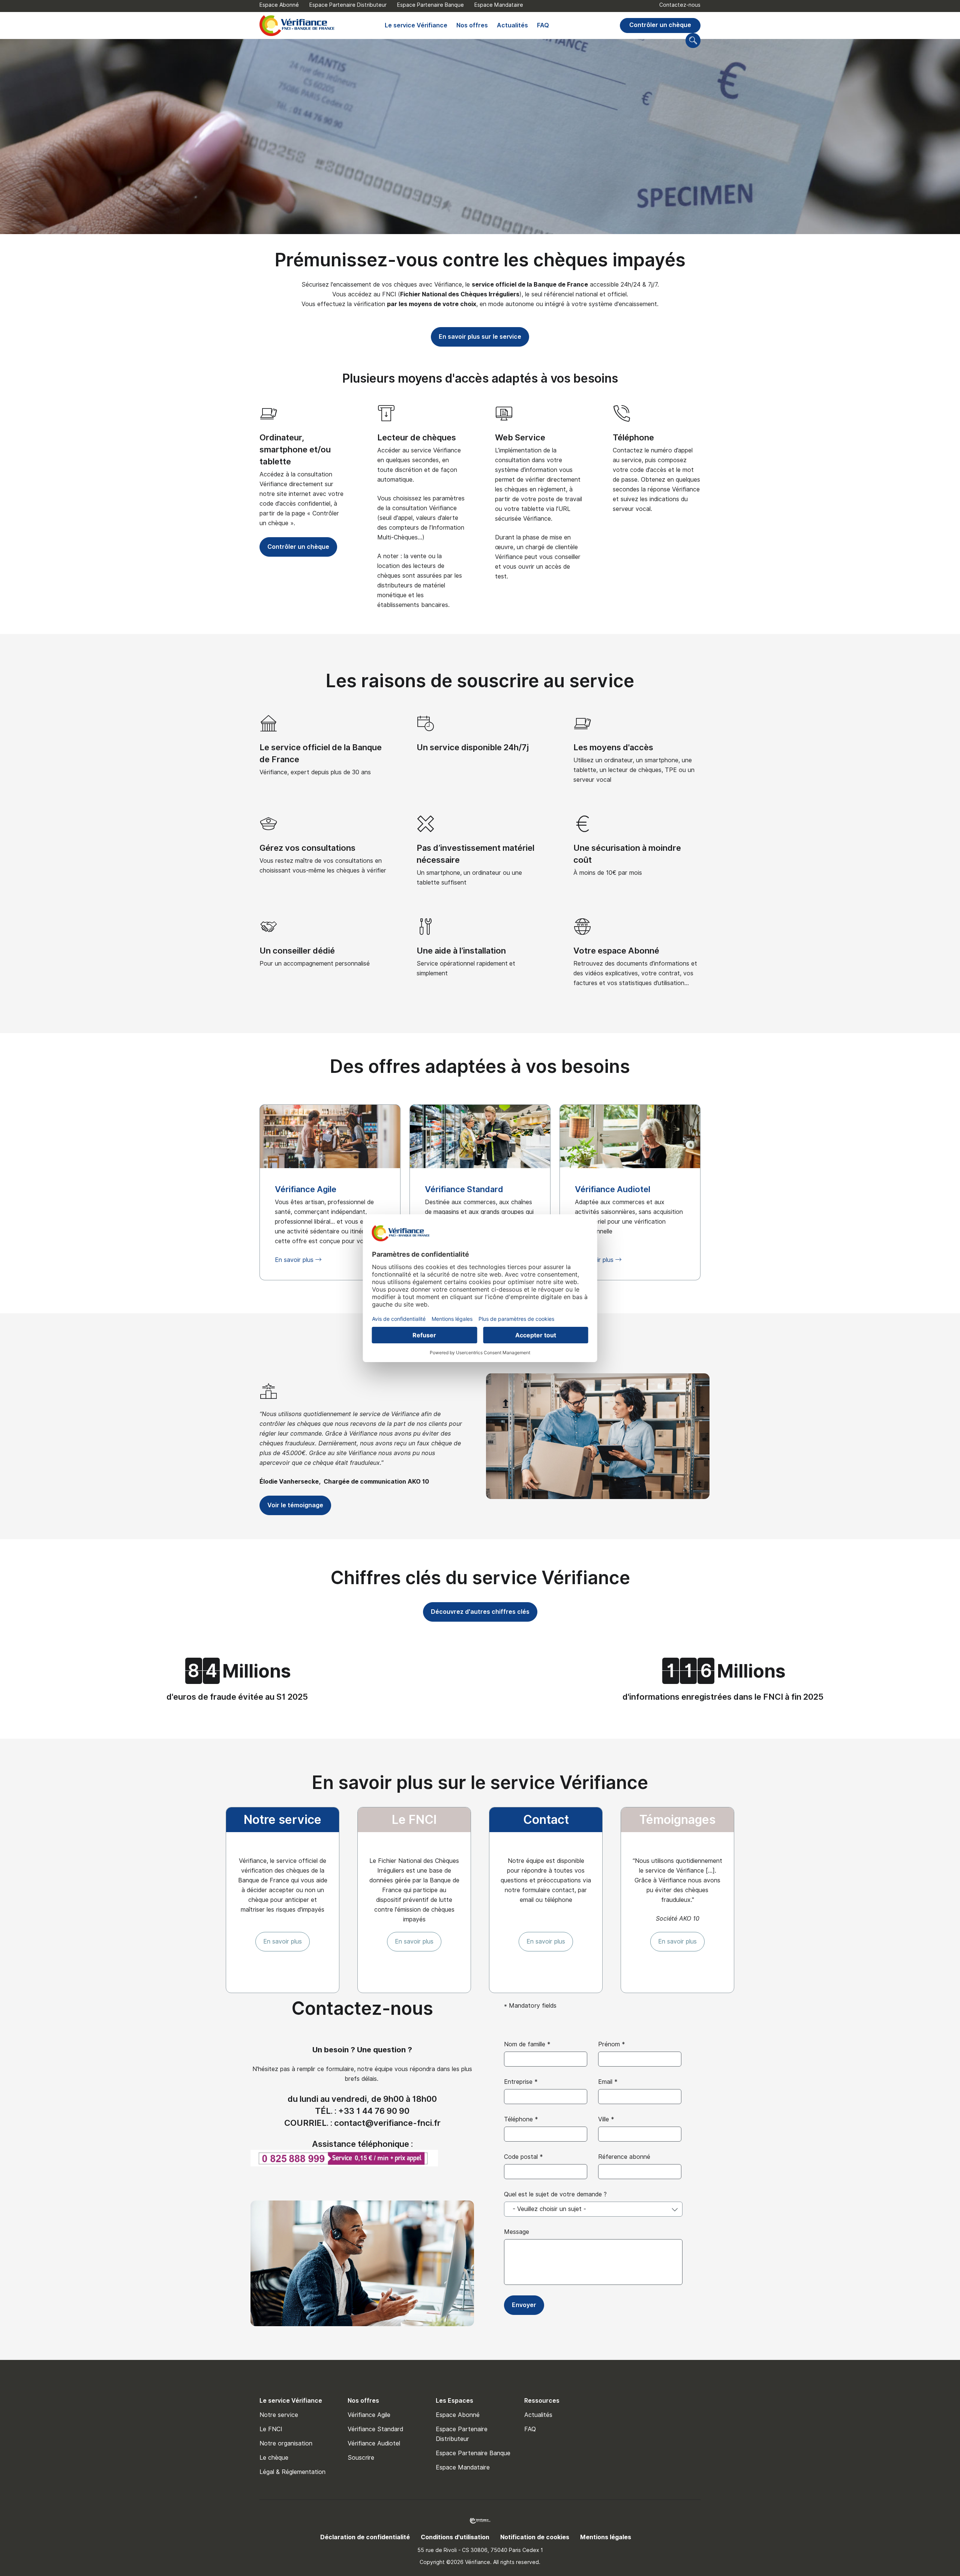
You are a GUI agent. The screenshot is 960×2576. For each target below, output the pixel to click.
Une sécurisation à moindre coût (627, 854)
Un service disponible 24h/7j (473, 747)
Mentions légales (606, 2537)
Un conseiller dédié (297, 951)
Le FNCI (271, 2429)
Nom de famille (527, 2044)
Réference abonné (624, 2157)
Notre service (279, 2415)
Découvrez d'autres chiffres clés (480, 1612)
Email (608, 2082)
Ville (606, 2119)
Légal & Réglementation (292, 2472)
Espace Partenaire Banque (430, 5)
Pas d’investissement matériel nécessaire (475, 854)
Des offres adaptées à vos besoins (480, 1066)
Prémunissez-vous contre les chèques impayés (480, 260)
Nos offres (472, 25)
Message (517, 2232)
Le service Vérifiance (416, 25)
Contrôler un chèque (660, 25)
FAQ (543, 25)
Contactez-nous (680, 5)
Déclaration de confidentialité (365, 2537)
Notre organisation (286, 2443)
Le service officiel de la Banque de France (321, 753)
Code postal (523, 2157)
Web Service (520, 437)
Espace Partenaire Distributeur (348, 5)
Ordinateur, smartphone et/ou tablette (295, 449)
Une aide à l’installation (461, 951)
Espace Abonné (279, 5)
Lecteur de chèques (417, 437)
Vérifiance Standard (375, 2429)
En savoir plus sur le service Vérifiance (480, 1782)
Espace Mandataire (499, 5)
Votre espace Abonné (616, 951)
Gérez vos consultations (307, 848)
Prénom (612, 2044)
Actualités (512, 25)
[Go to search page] (693, 41)
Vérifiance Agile (369, 2415)
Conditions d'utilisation (455, 2537)
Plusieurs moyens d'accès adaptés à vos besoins (480, 378)
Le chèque (274, 2458)
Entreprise (521, 2082)
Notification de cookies (535, 2537)
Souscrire (361, 2458)
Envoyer (524, 2305)
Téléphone (633, 437)
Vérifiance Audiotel (374, 2443)
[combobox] (593, 2209)
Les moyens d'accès (613, 747)
